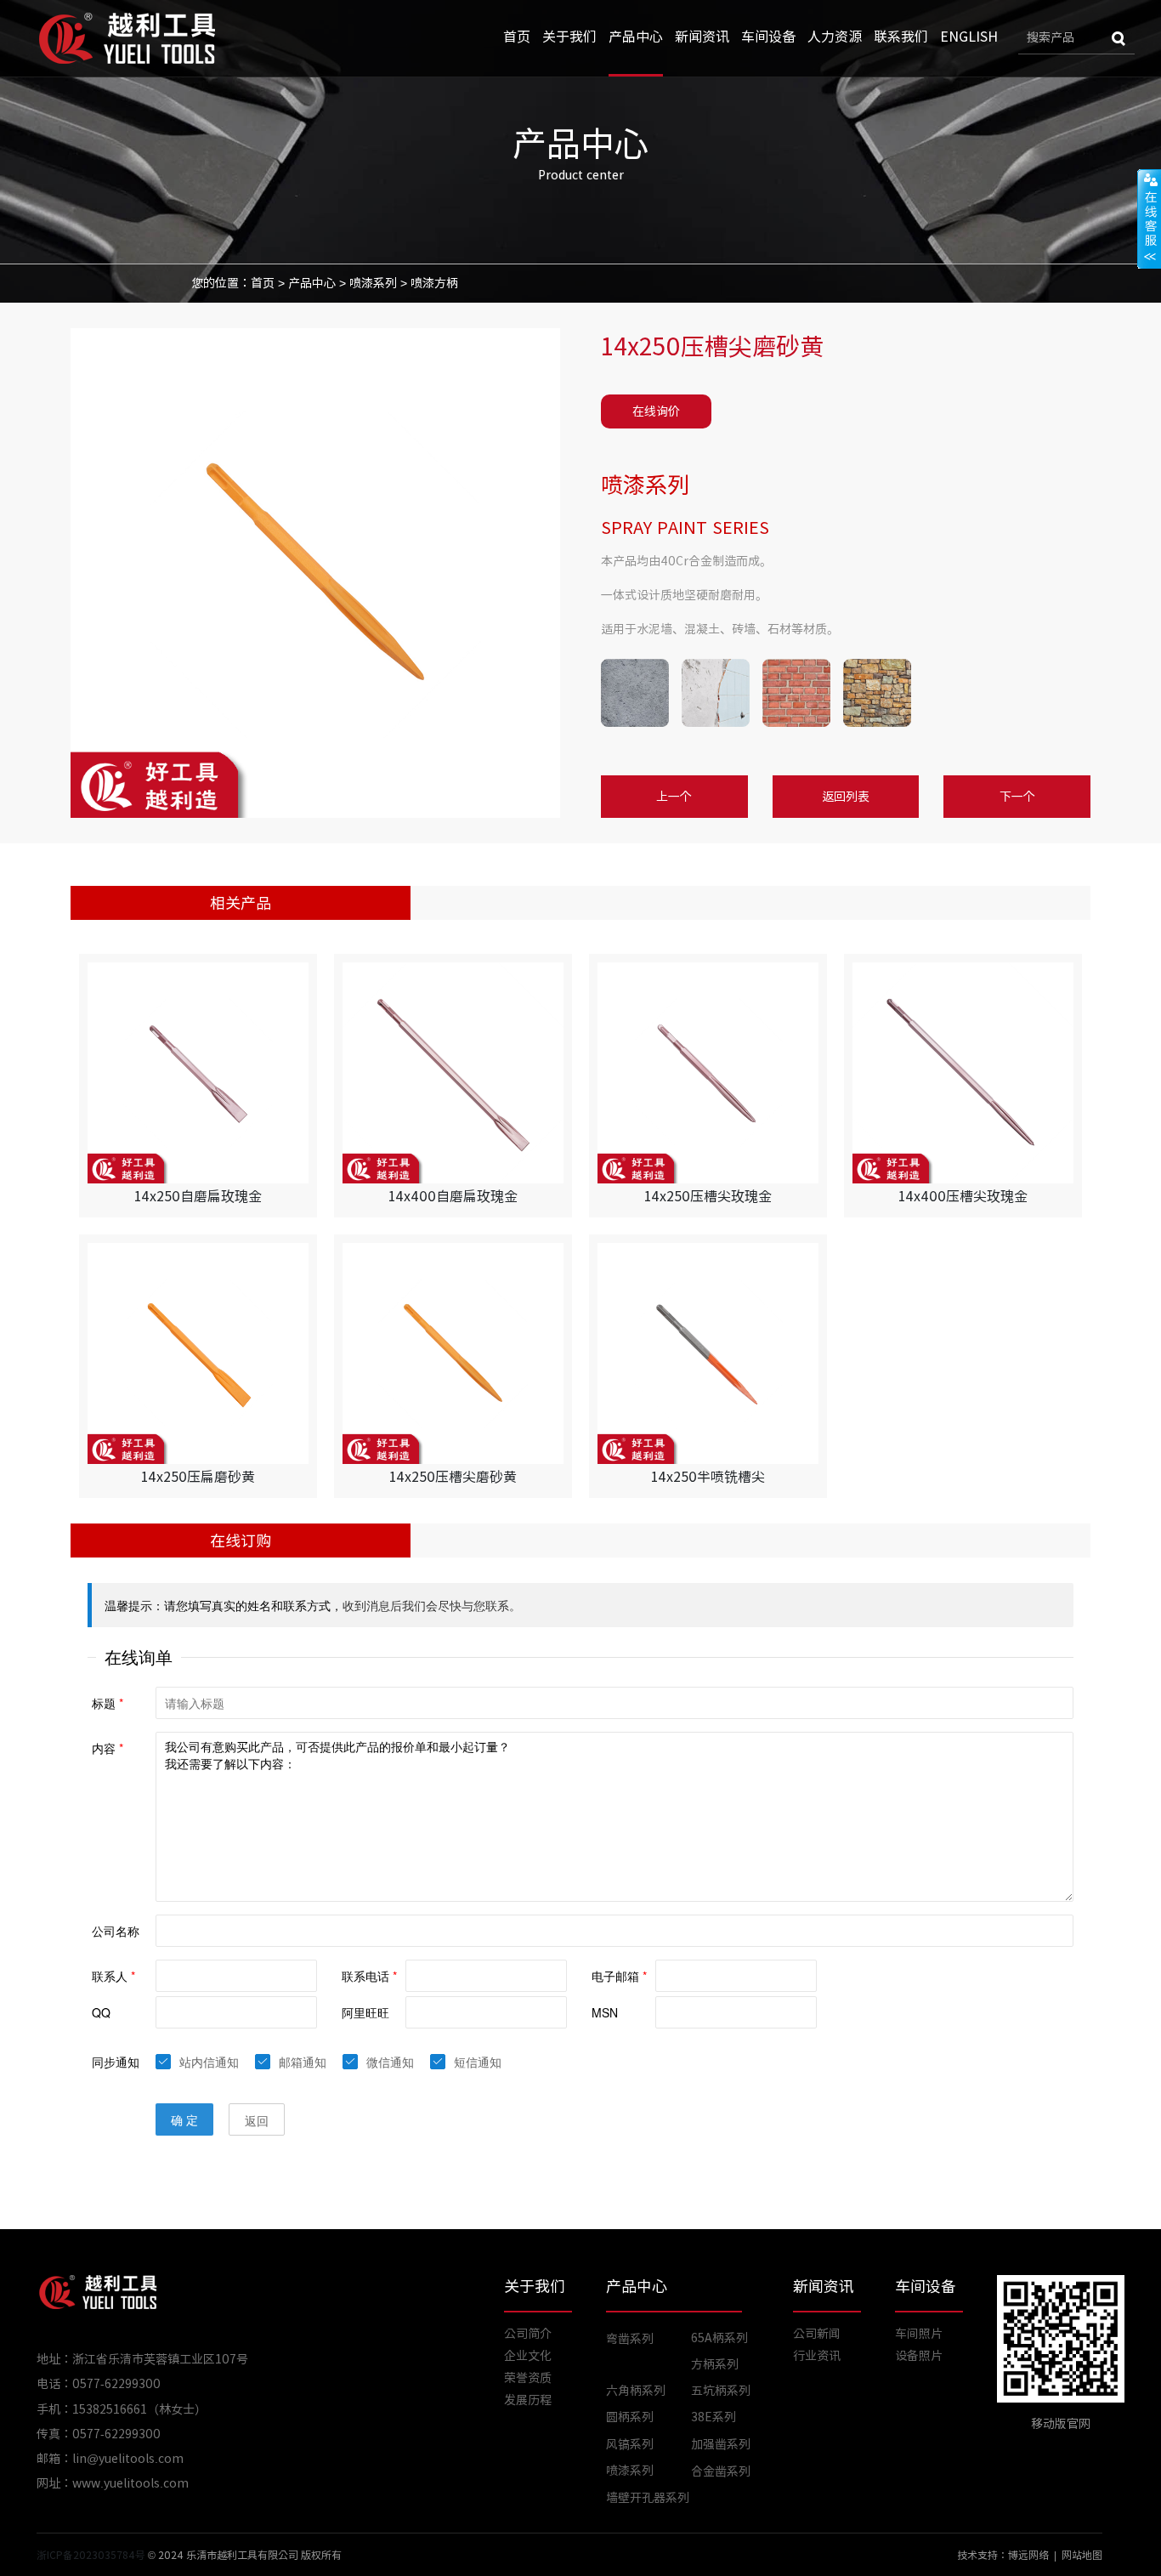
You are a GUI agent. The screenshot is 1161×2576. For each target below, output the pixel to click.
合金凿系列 (721, 2471)
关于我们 (569, 37)
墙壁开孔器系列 (648, 2498)
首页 (517, 37)
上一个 (674, 797)
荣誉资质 (528, 2378)
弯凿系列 (630, 2339)
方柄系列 (715, 2364)
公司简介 (528, 2334)
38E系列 (714, 2417)
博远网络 (1028, 2555)
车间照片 (919, 2334)
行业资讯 (817, 2356)
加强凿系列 (721, 2444)
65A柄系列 (719, 2338)
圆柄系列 (630, 2417)
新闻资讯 (702, 37)
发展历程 (528, 2400)
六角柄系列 (636, 2391)
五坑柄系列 (721, 2391)
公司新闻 (817, 2334)
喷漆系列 (373, 283)
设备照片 (919, 2356)
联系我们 (901, 37)
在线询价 (656, 411)
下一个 (1017, 797)
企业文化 (528, 2356)
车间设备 (768, 37)
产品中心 (636, 37)
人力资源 (835, 37)
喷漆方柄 (434, 283)
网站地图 (1082, 2555)
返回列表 (846, 797)
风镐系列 (630, 2444)
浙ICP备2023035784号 (91, 2555)
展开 (1149, 218)
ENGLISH (969, 37)
